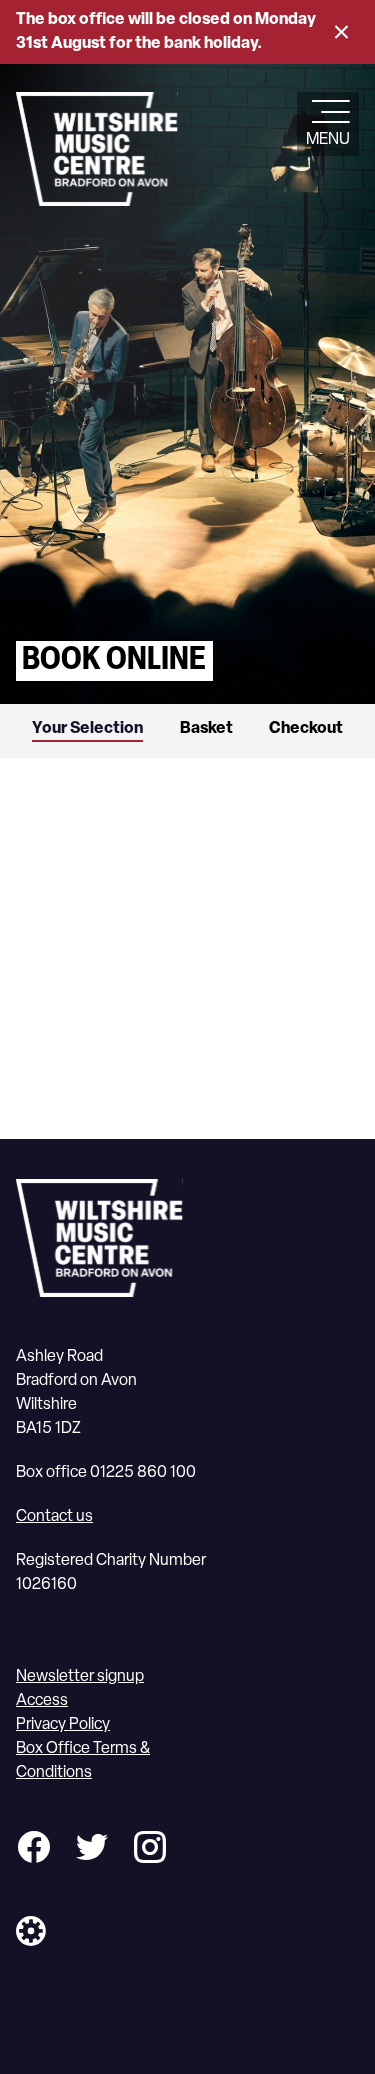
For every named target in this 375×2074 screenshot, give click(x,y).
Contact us (54, 1517)
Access (42, 1701)
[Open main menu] (328, 114)
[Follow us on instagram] (150, 1850)
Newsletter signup (80, 1677)
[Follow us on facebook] (34, 1850)
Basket (206, 729)
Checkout (306, 729)
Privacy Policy (63, 1725)
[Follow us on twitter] (92, 1850)
